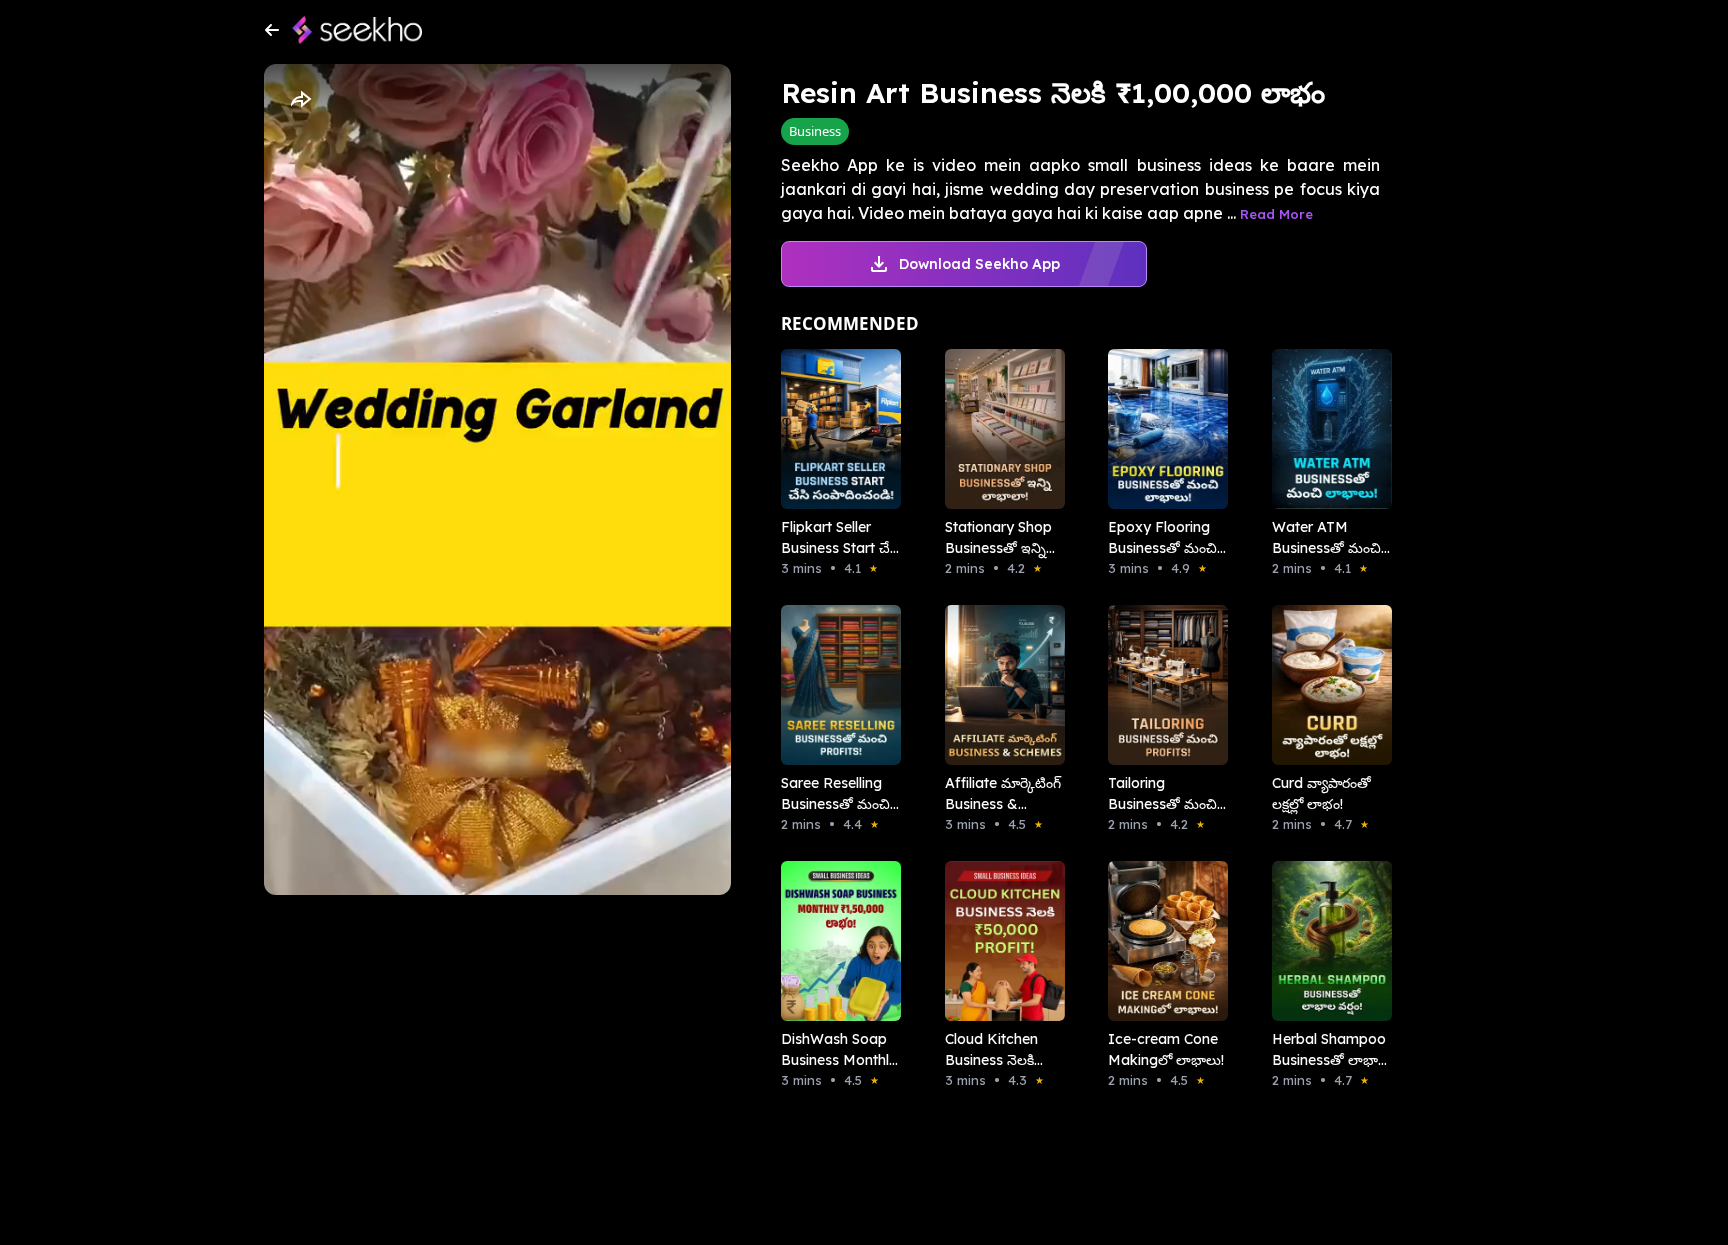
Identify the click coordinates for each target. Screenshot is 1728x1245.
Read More (1276, 214)
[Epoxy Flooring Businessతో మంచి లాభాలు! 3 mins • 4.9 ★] (1162, 429)
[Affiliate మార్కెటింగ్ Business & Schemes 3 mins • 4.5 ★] (999, 685)
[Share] (300, 100)
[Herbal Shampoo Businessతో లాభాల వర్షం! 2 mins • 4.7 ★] (1326, 941)
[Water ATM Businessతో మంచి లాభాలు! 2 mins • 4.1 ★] (1326, 429)
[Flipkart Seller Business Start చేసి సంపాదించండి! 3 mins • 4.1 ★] (835, 429)
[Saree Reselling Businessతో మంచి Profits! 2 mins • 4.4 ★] (835, 685)
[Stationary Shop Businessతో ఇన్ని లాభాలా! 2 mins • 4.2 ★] (999, 429)
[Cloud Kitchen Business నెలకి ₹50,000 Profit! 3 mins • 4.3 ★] (999, 941)
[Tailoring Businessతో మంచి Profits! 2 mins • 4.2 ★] (1162, 685)
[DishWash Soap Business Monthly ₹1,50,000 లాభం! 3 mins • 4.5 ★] (835, 941)
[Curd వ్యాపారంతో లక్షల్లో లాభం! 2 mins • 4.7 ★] (1326, 685)
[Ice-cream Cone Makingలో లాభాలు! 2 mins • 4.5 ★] (1162, 941)
